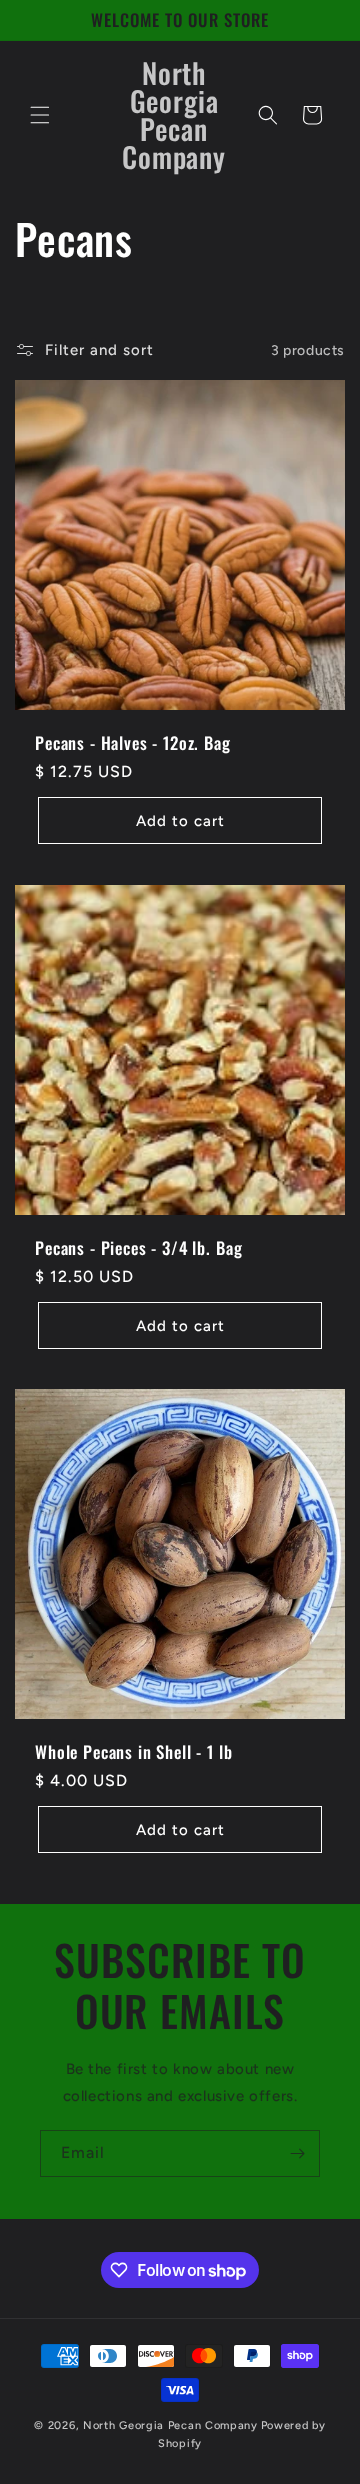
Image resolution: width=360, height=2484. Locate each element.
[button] (40, 115)
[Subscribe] (297, 2153)
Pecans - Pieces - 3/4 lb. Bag (138, 1248)
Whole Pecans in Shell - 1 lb (134, 1752)
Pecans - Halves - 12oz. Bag (133, 743)
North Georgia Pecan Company (170, 2425)
